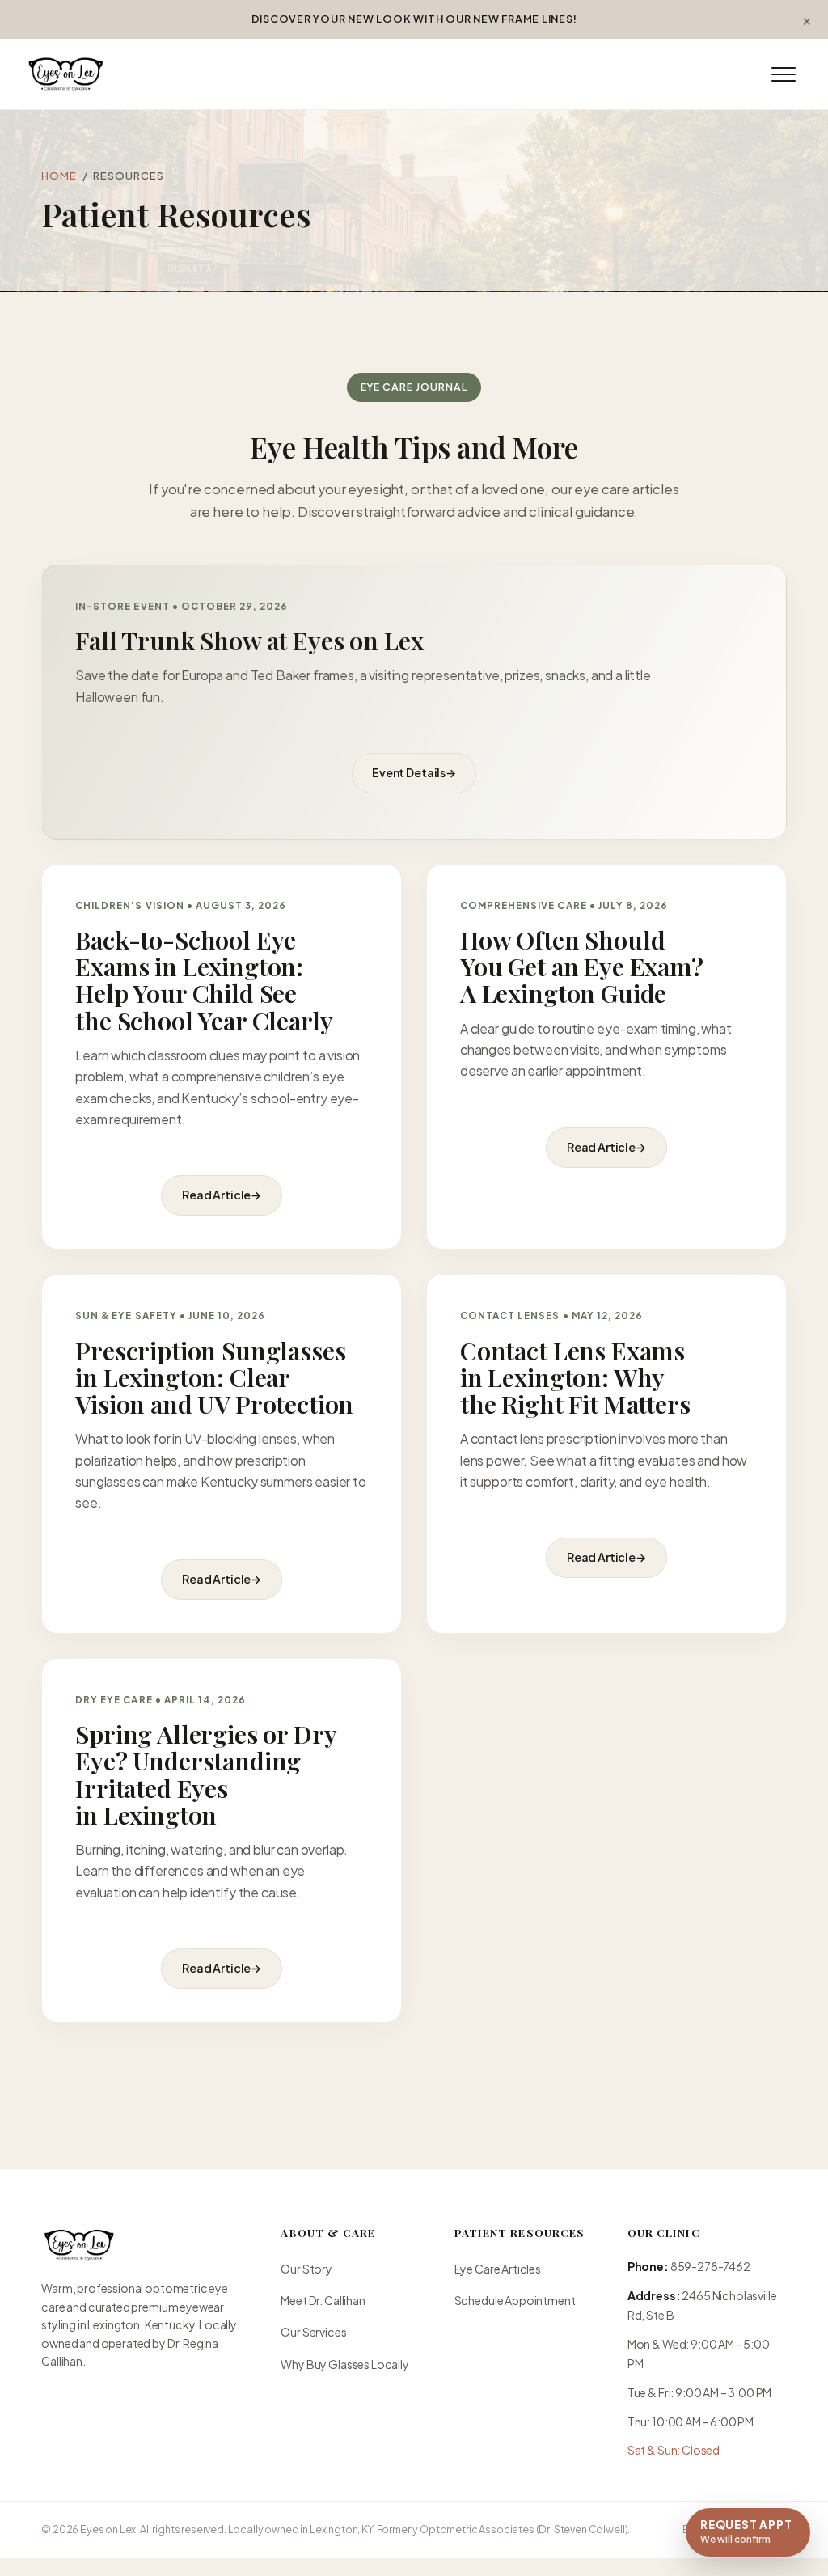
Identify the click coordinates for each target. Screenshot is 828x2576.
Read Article (222, 1195)
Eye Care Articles (498, 2269)
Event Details (414, 772)
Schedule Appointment (515, 2300)
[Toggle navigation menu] (784, 74)
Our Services (313, 2332)
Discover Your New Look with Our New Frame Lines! (414, 19)
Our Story (306, 2269)
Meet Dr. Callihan (323, 2300)
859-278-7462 (710, 2266)
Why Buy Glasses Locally (344, 2364)
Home (59, 175)
